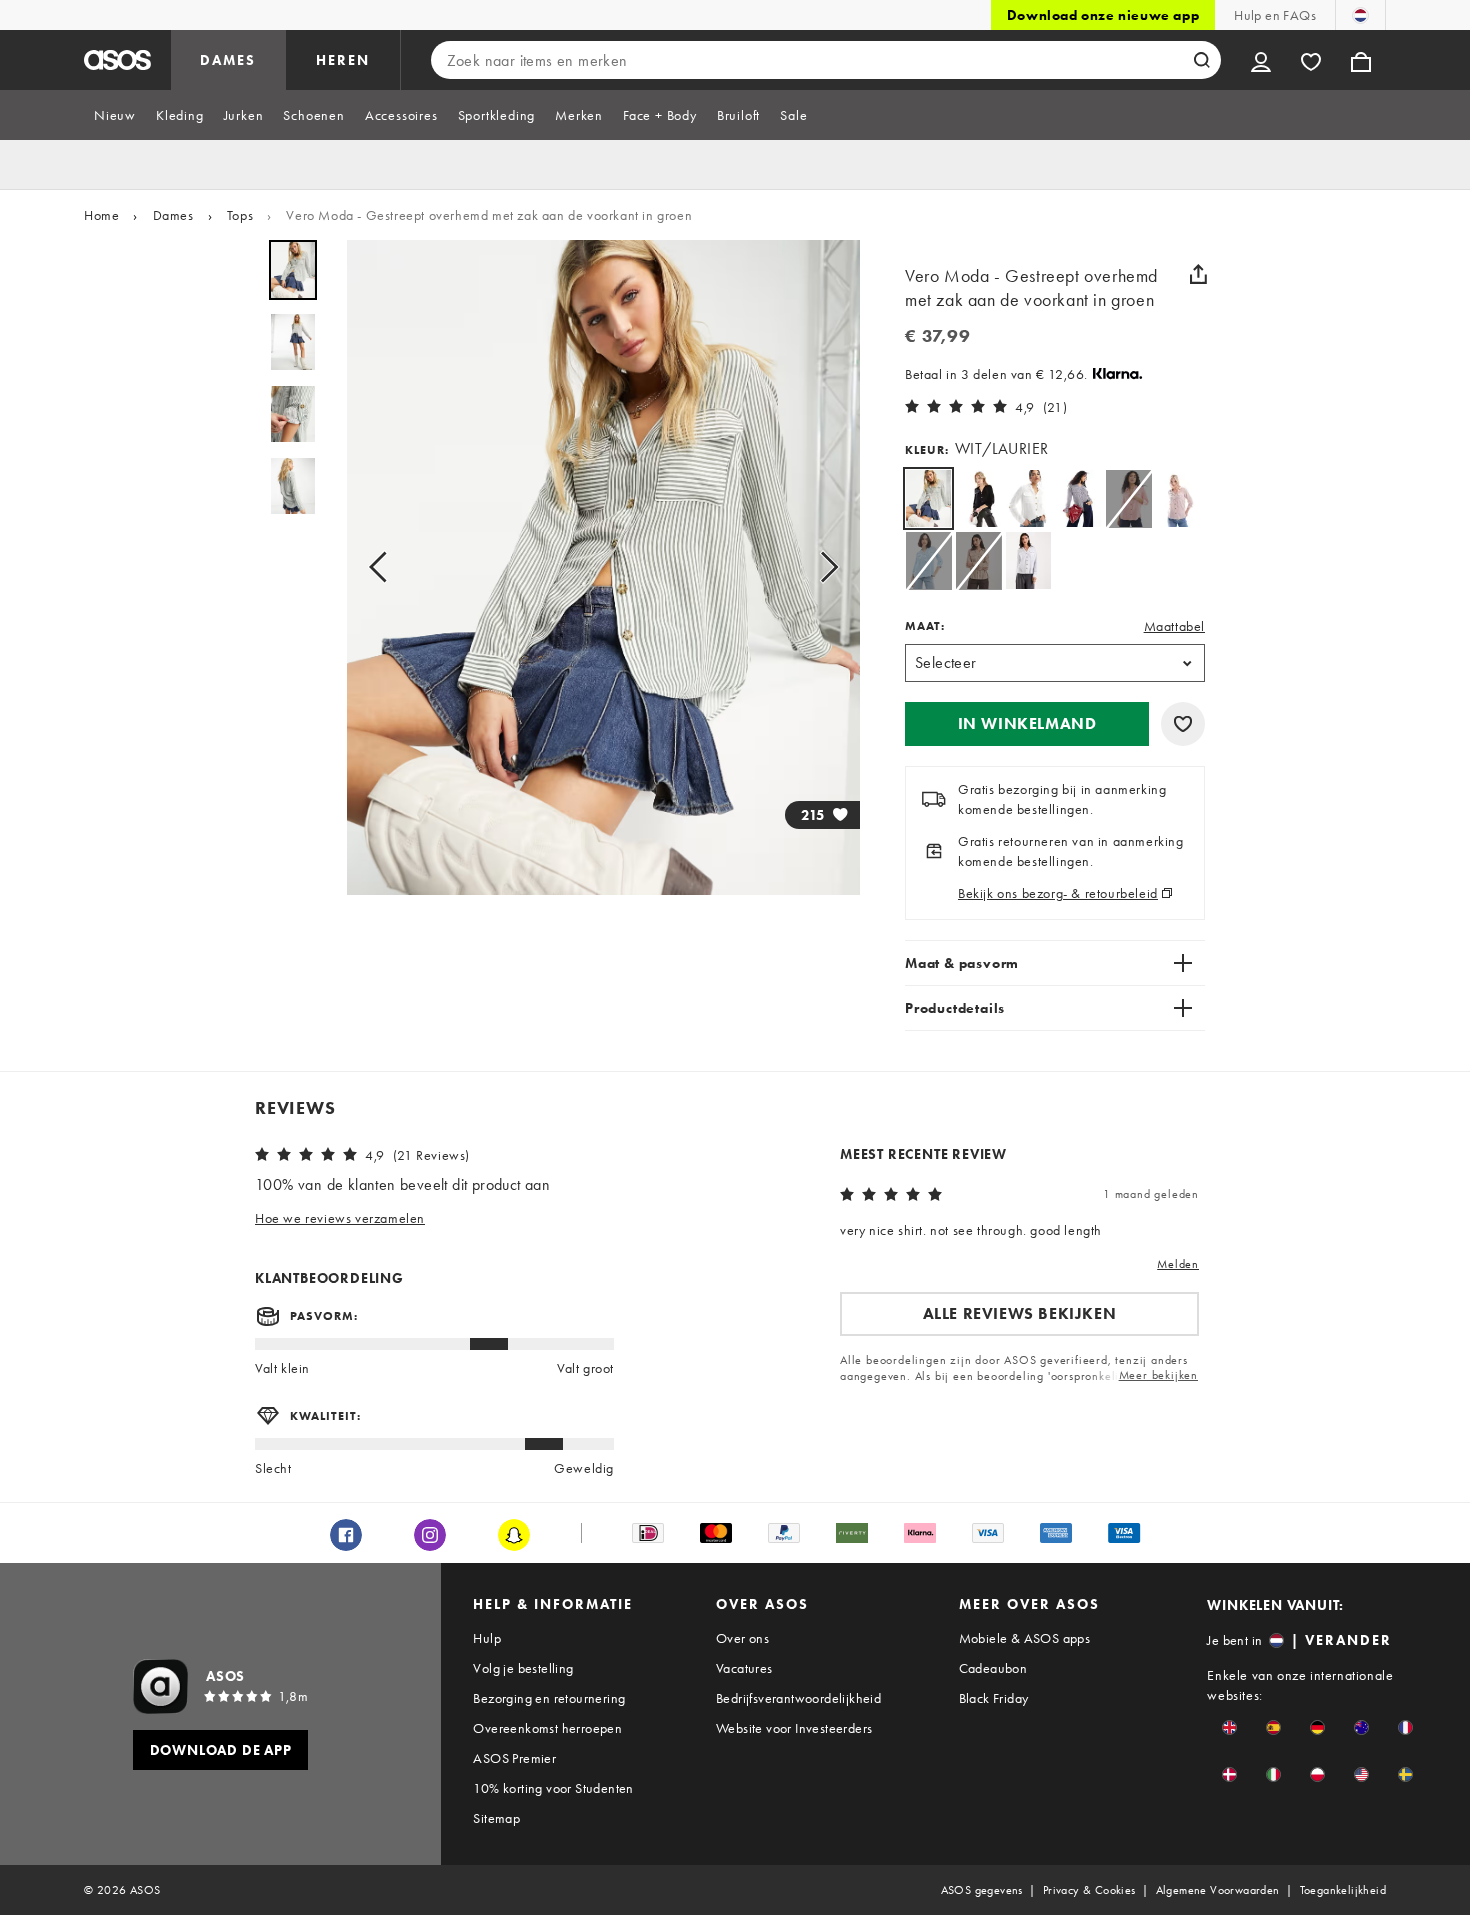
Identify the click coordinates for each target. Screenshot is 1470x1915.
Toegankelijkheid (1343, 1890)
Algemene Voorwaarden (1218, 1890)
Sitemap (496, 1818)
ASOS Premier (514, 1758)
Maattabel (1174, 626)
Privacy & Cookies (1089, 1890)
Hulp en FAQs (1275, 15)
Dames (173, 215)
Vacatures (744, 1668)
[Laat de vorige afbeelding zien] (384, 567)
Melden (1178, 1264)
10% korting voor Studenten (553, 1788)
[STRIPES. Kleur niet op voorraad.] (1128, 498)
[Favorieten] (1311, 60)
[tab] (115, 115)
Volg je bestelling (523, 1668)
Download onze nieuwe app (1103, 15)
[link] (928, 498)
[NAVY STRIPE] (1078, 498)
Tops (240, 215)
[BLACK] (978, 498)
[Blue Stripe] (1028, 560)
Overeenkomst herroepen (547, 1728)
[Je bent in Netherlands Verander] (1360, 15)
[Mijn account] (1261, 60)
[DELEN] (1198, 274)
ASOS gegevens (982, 1890)
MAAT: (925, 626)
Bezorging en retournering (549, 1698)
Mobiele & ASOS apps (1025, 1638)
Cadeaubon (993, 1668)
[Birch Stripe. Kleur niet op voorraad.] (978, 560)
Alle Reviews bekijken (1020, 1313)
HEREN (343, 60)
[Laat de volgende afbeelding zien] (823, 567)
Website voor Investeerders (794, 1728)
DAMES (228, 60)
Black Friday (994, 1698)
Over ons (742, 1638)
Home (101, 215)
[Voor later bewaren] (1183, 724)
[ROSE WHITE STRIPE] (1178, 498)
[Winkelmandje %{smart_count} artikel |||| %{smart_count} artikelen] (1361, 60)
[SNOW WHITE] (1028, 498)
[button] (1027, 724)
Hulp (487, 1638)
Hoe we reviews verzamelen (340, 1218)
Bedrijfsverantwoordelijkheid (798, 1698)
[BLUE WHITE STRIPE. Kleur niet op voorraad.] (928, 560)
